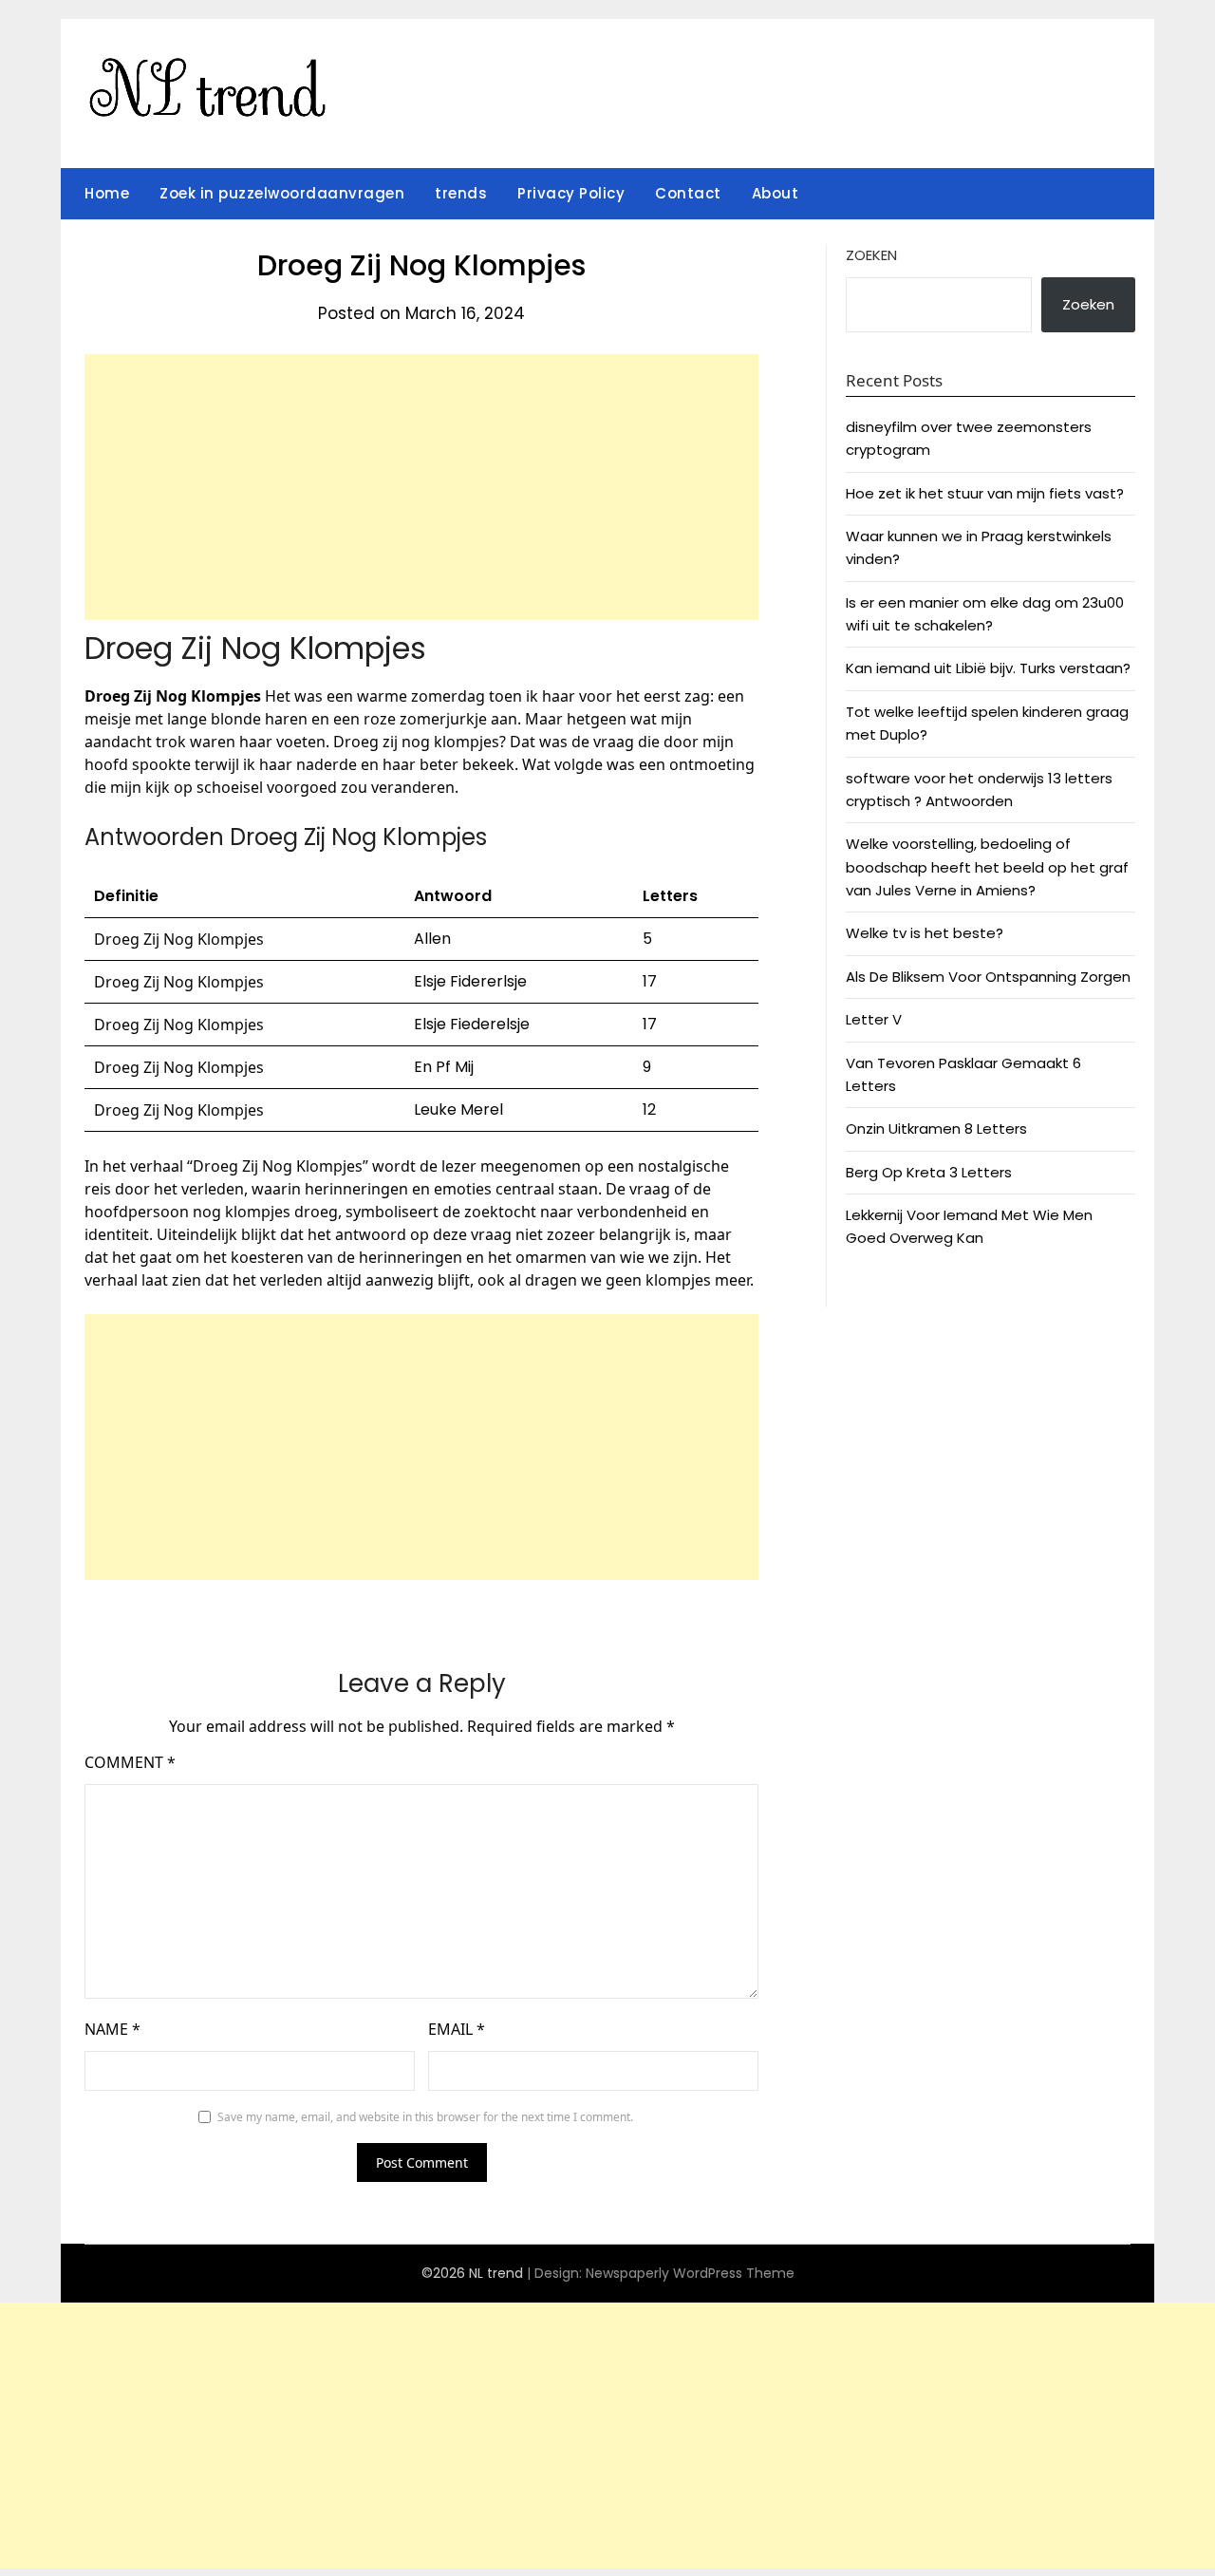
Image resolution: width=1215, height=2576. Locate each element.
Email (457, 2029)
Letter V (874, 1019)
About (776, 193)
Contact (688, 193)
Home (107, 193)
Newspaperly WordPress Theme (690, 2273)
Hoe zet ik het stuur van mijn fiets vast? (985, 493)
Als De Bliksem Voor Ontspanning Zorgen (988, 977)
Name (112, 2029)
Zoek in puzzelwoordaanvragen (282, 193)
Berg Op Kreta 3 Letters (929, 1172)
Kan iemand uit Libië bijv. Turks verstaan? (988, 668)
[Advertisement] (421, 487)
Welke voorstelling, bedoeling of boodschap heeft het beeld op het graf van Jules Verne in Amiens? (987, 867)
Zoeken (871, 255)
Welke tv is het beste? (925, 933)
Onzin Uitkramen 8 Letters (936, 1128)
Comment (130, 1762)
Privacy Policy (571, 193)
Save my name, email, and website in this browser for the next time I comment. (425, 2117)
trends (461, 193)
